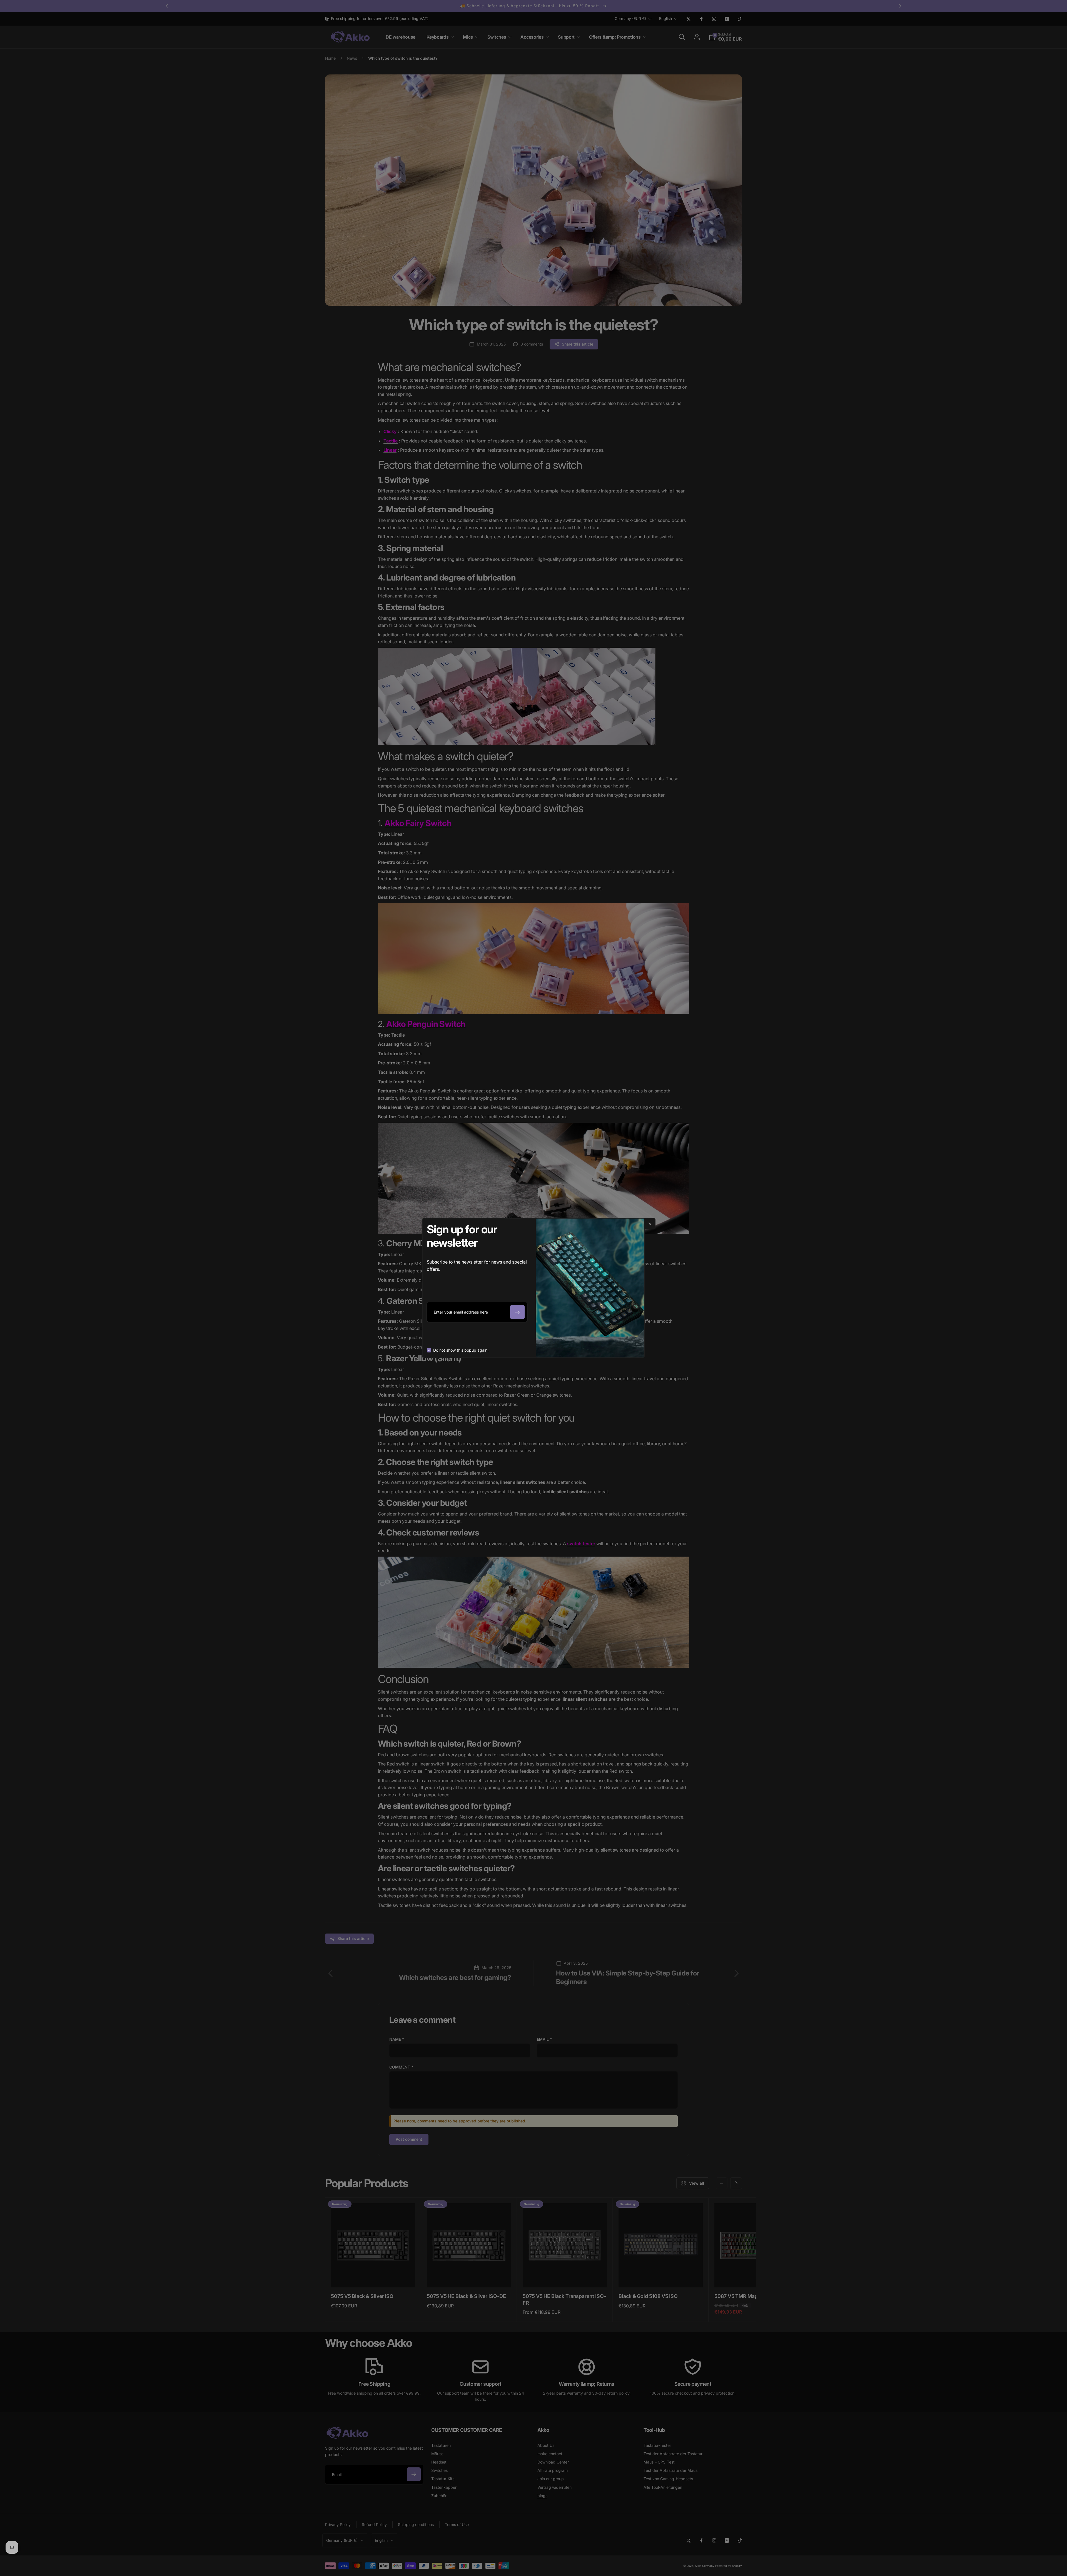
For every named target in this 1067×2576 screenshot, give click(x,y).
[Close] (650, 1224)
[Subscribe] (517, 1312)
